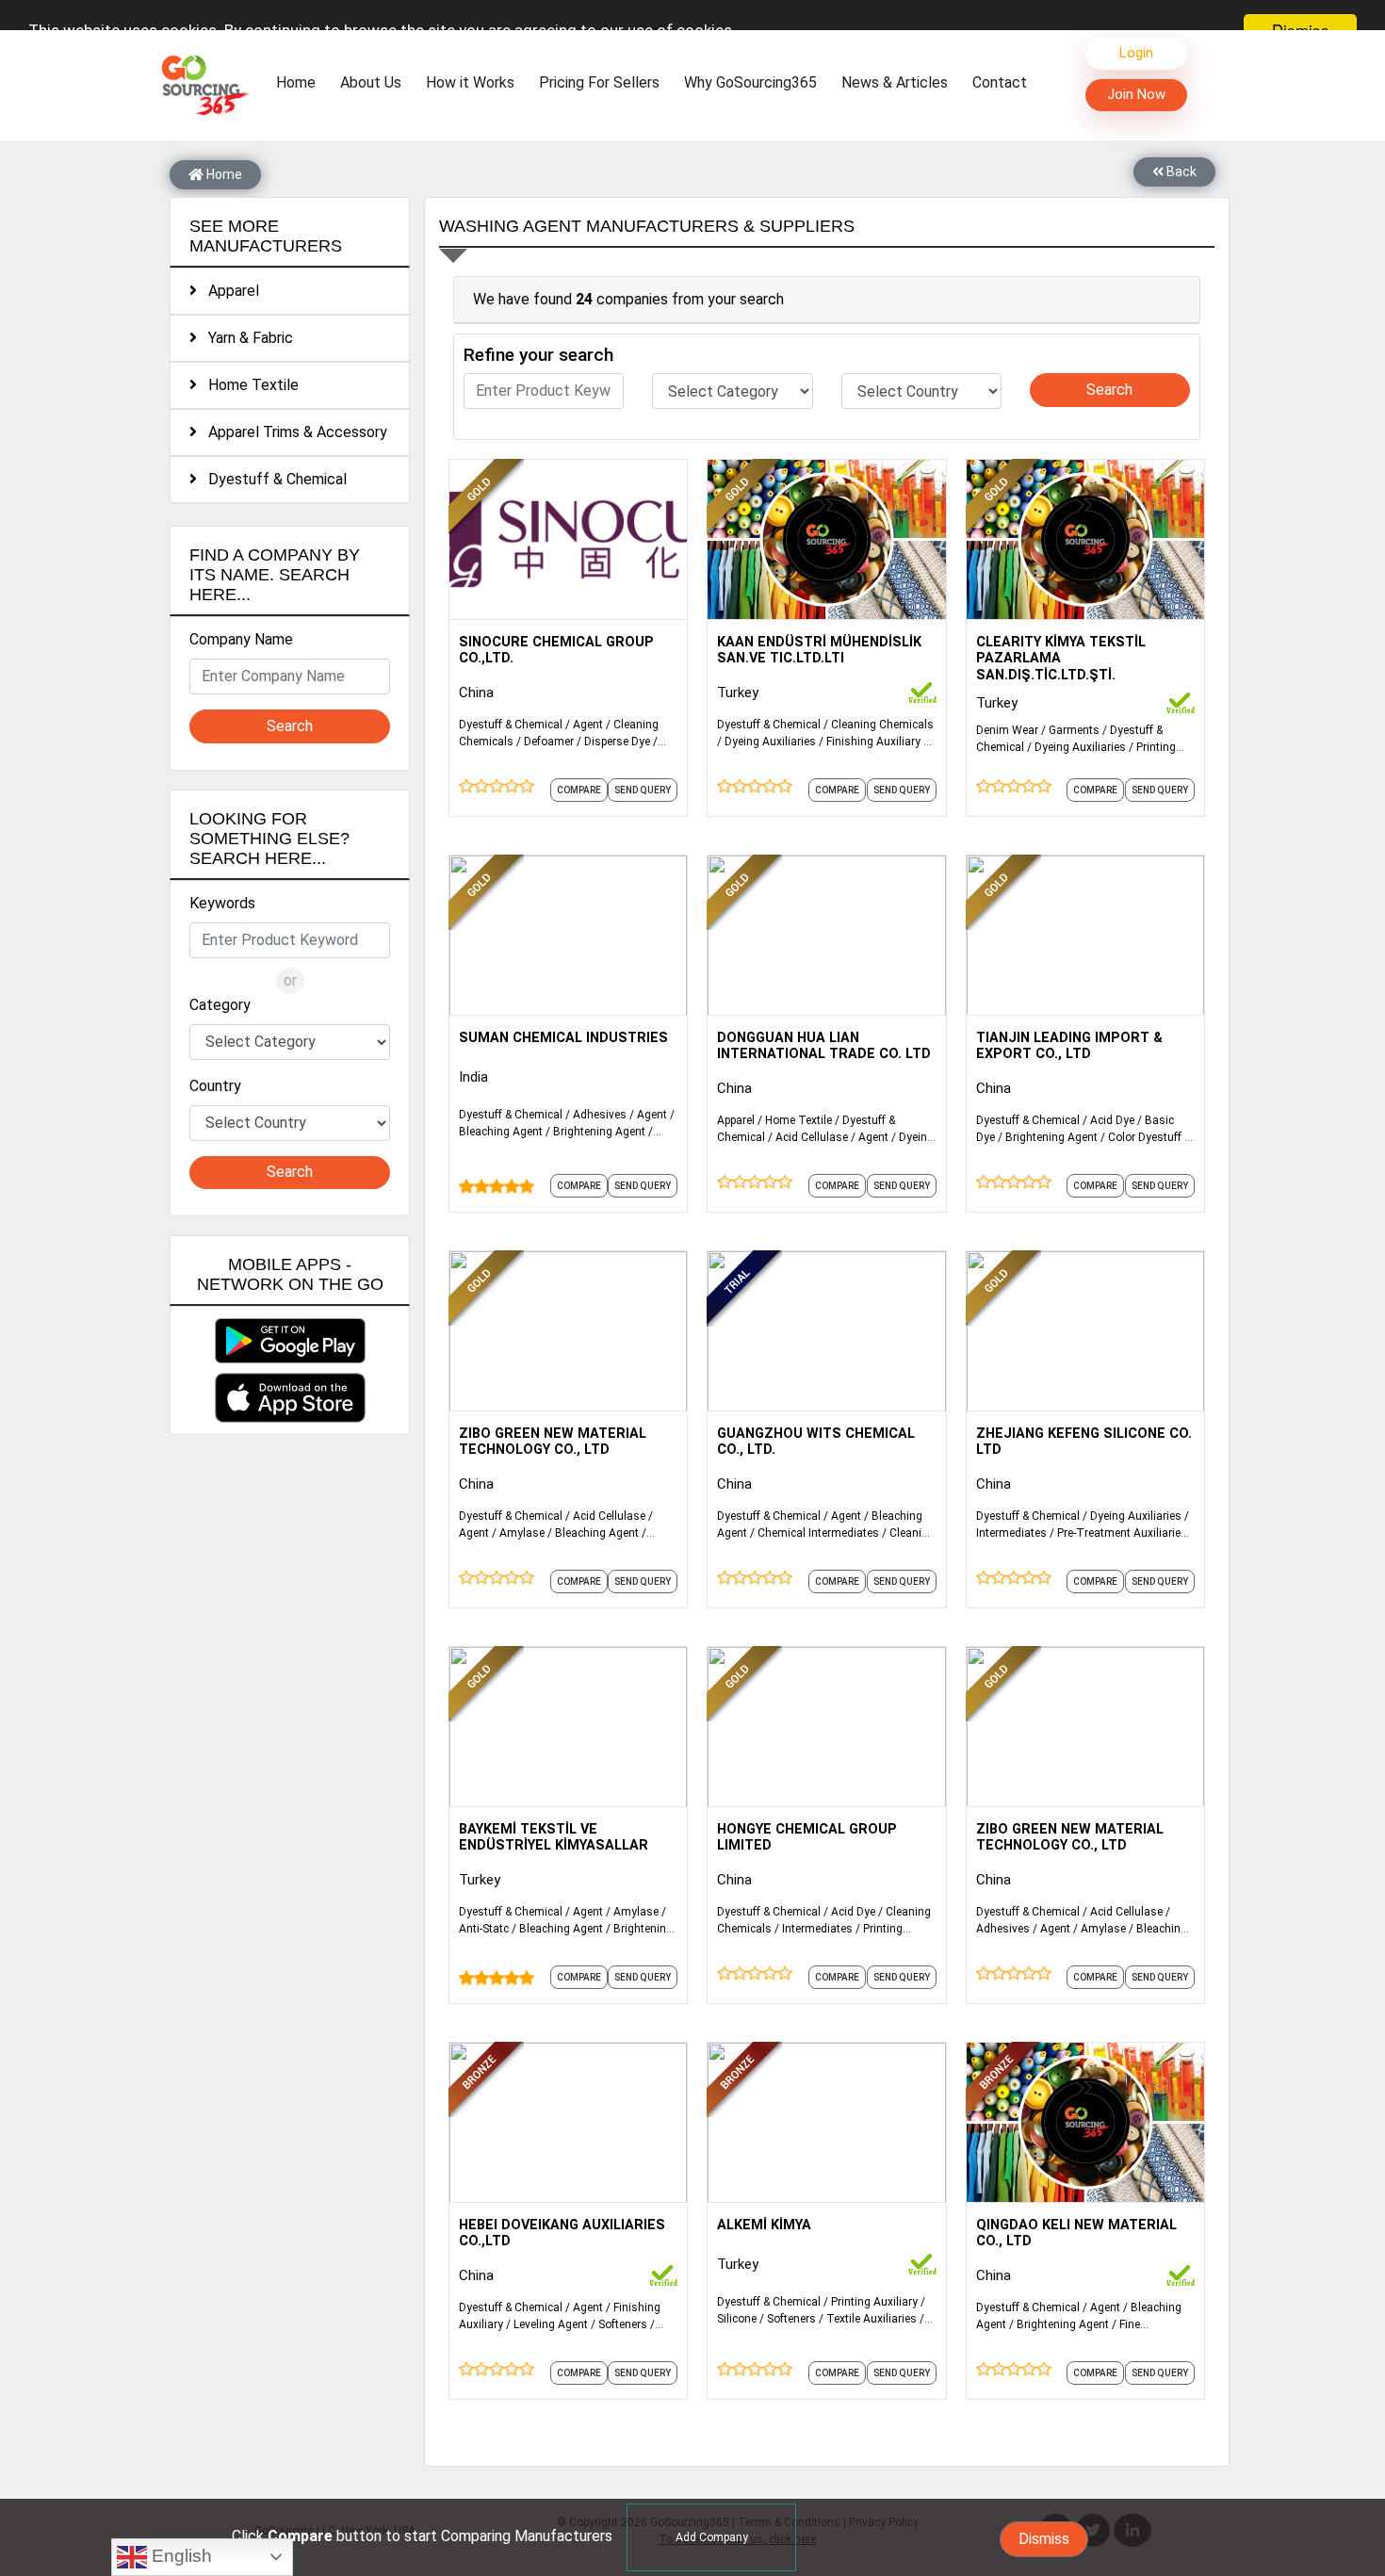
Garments (1074, 730)
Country (215, 1086)
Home (301, 82)
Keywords (222, 903)
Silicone (737, 2319)
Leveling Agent (551, 2324)
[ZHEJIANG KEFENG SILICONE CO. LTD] (1085, 1329)
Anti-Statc (484, 1929)
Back (1180, 171)
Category (220, 1005)
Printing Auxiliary (874, 2302)
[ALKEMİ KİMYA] (826, 2121)
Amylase (522, 1533)
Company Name (241, 639)
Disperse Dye (617, 742)
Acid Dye (1112, 1120)
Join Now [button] (1136, 94)
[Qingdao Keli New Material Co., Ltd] (1085, 2121)
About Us (371, 82)
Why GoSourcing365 (750, 82)
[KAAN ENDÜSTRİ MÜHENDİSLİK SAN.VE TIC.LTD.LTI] (826, 538)
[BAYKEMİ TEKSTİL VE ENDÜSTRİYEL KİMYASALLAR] (568, 1725)
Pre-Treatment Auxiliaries (1122, 1533)
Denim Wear (1007, 730)
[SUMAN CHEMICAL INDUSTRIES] (568, 934)
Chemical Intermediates (818, 1533)
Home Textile (248, 385)
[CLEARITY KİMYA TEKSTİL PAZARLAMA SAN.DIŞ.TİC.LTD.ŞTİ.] (1085, 538)
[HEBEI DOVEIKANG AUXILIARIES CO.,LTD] (568, 2121)
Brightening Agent (599, 1132)
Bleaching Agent (501, 1132)
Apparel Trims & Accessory (292, 432)
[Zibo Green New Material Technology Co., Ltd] (568, 1329)
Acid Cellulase (812, 1137)
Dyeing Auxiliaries (770, 742)
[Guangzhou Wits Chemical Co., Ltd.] (826, 1329)
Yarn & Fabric (245, 338)
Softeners (623, 2324)
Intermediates (1011, 1533)
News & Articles (895, 82)
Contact (1000, 82)
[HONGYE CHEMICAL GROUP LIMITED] (826, 1725)
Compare (579, 790)
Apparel (228, 291)
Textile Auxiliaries (872, 2319)
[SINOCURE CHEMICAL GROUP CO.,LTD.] (568, 538)
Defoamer (549, 742)
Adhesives (600, 1115)
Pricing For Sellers (599, 82)
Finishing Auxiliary (873, 742)
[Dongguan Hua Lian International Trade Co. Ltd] (826, 934)
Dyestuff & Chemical (272, 479)
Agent (588, 725)
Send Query (643, 790)
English (179, 2556)
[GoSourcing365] (203, 84)
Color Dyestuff (1145, 1137)
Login (1136, 53)
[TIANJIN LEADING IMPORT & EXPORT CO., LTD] (1085, 934)
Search (290, 726)
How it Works (470, 82)
